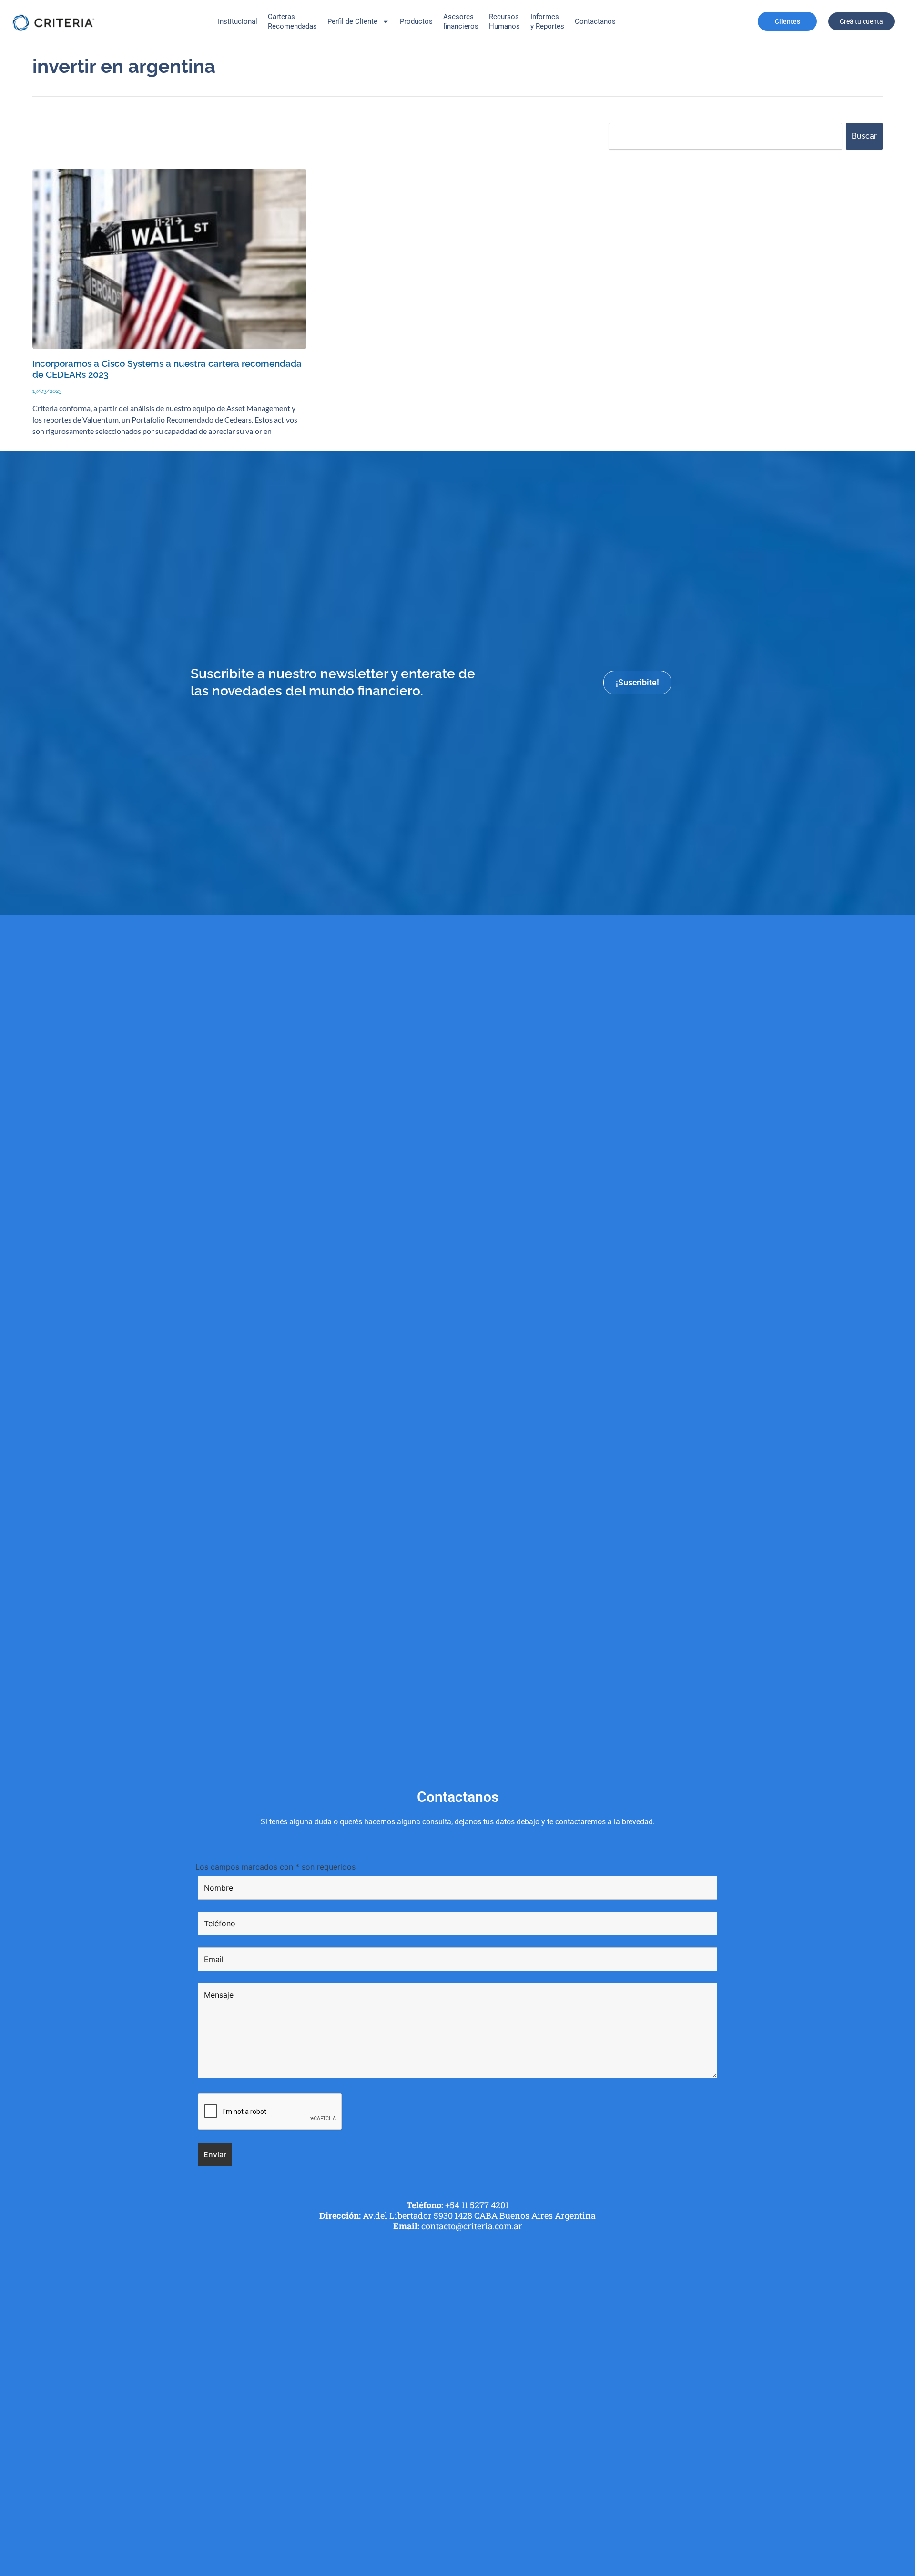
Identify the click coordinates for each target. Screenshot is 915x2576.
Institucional (238, 21)
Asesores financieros (461, 21)
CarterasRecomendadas (292, 21)
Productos (416, 21)
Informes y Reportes (547, 21)
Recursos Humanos (504, 21)
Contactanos (595, 21)
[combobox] (725, 136)
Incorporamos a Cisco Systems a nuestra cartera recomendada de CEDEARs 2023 (167, 369)
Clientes (788, 21)
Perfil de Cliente (352, 21)
